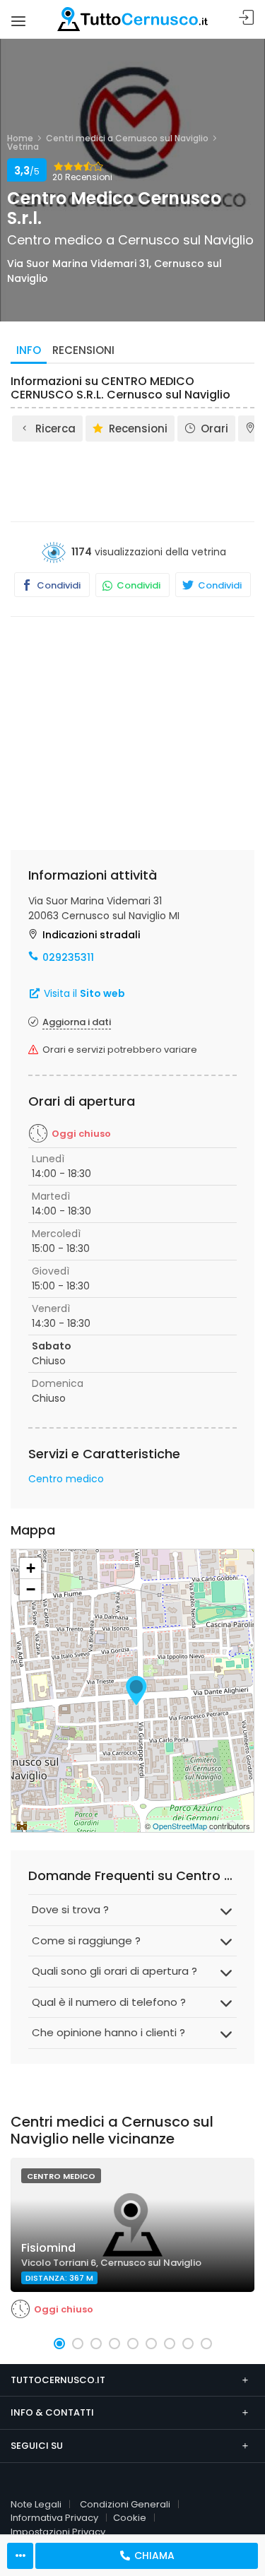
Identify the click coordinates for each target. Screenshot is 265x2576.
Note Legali (36, 2504)
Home (20, 138)
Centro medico (66, 1479)
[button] (59, 2344)
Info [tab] (29, 350)
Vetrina (23, 147)
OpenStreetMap (180, 1826)
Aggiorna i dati (77, 1022)
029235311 (68, 957)
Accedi (247, 18)
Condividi (58, 585)
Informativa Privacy (54, 2518)
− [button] (31, 1589)
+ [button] (31, 1568)
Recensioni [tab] (83, 350)
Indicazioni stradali (91, 935)
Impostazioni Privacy (58, 2532)
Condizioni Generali (125, 2504)
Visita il (83, 993)
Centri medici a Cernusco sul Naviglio (127, 138)
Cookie (130, 2518)
